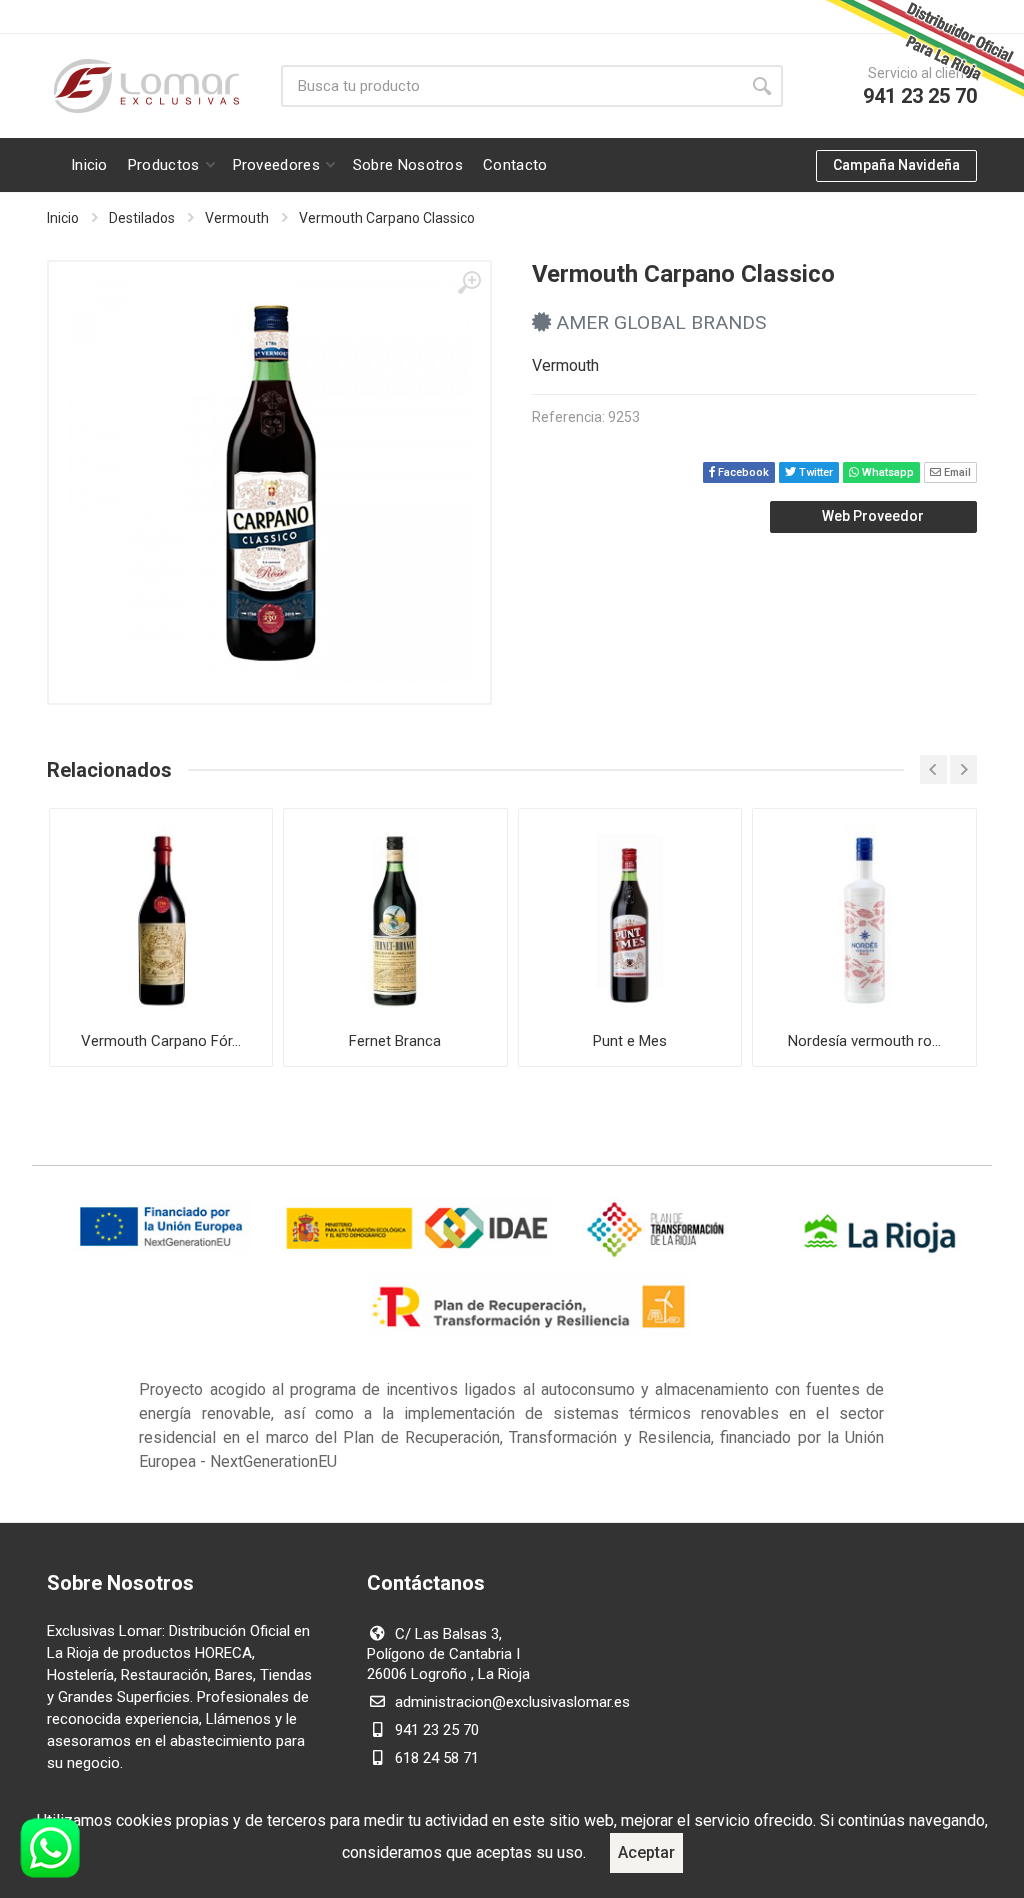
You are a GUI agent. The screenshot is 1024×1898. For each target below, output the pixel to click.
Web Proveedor (873, 516)
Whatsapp (886, 472)
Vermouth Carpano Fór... (161, 1041)
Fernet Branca (395, 1041)
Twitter (814, 472)
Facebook (742, 472)
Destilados (142, 218)
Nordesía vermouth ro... (864, 1041)
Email (956, 472)
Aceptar (646, 1852)
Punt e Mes (630, 1041)
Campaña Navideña (896, 165)
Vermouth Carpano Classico (387, 218)
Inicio (63, 218)
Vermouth (237, 218)
